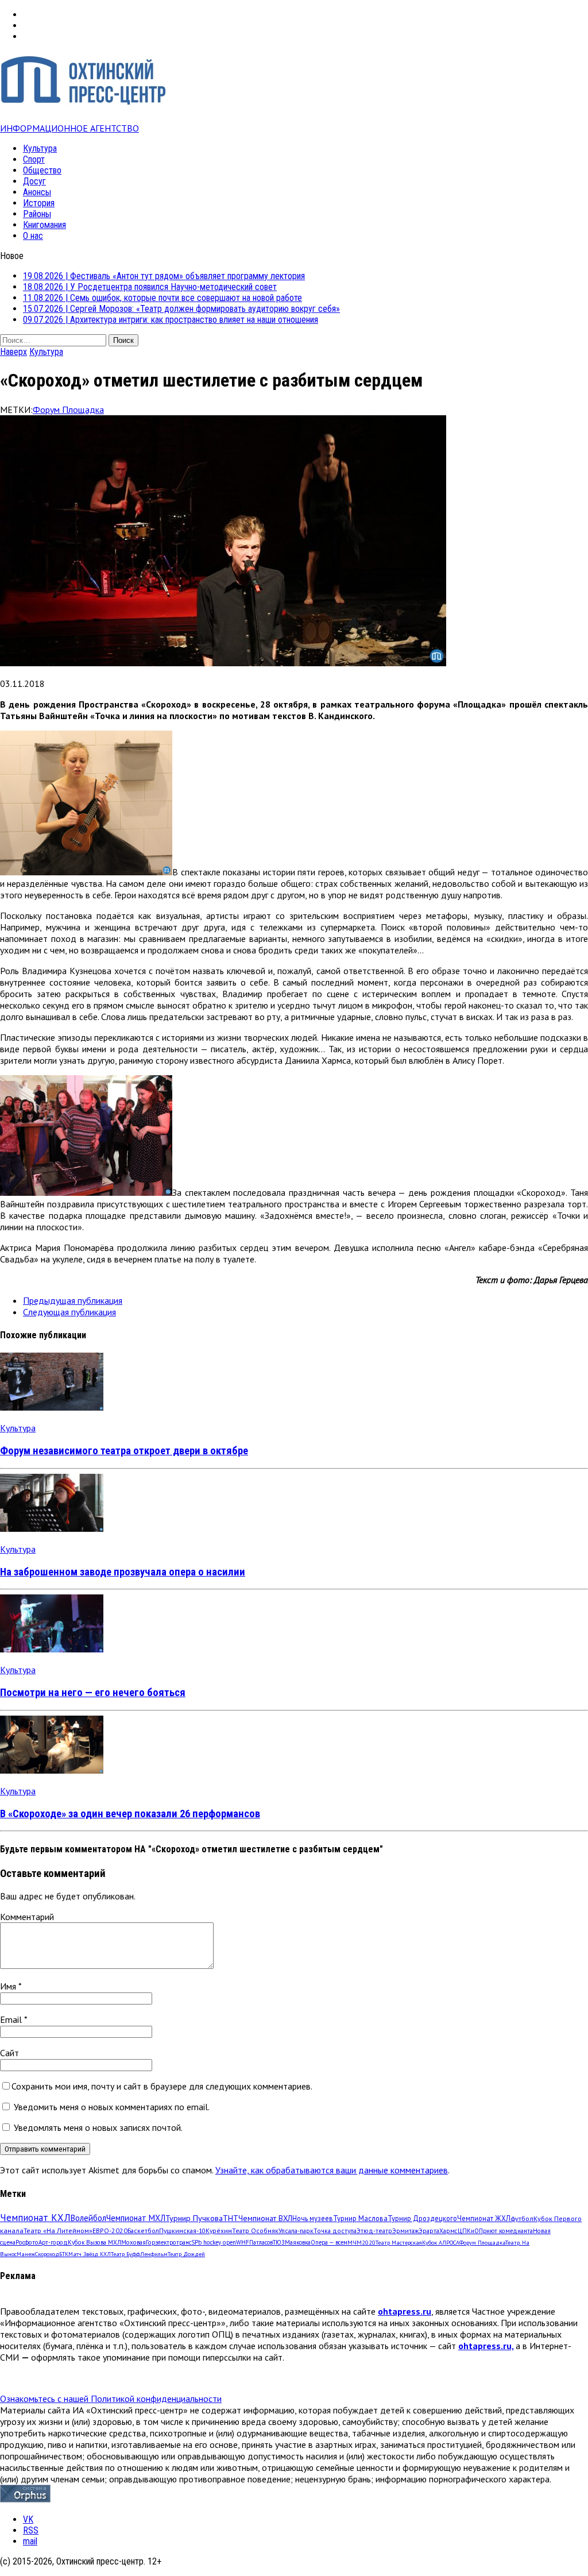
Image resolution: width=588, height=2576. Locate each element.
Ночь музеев (313, 2218)
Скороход (47, 2254)
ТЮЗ (279, 2242)
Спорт (34, 159)
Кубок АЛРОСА (441, 2243)
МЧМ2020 (361, 2242)
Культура (40, 148)
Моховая (134, 2242)
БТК (64, 2254)
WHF (243, 2242)
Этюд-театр (374, 2231)
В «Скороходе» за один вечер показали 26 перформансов (130, 1814)
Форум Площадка (68, 410)
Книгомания (45, 225)
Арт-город (53, 2242)
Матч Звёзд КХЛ (90, 2254)
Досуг (34, 181)
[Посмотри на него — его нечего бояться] (52, 1649)
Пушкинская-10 (182, 2231)
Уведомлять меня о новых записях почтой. (98, 2127)
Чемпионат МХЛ (136, 2218)
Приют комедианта (506, 2231)
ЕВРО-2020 (110, 2231)
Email (12, 2019)
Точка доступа (335, 2231)
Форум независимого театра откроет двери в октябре (124, 1451)
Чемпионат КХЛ (35, 2218)
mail (30, 2541)
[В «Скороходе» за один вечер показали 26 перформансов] (52, 1770)
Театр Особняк (255, 2231)
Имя (9, 1986)
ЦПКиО (468, 2231)
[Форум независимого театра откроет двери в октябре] (52, 1407)
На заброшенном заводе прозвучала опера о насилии (123, 1572)
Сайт (9, 2053)
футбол (522, 2218)
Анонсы (37, 192)
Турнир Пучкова (194, 2218)
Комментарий (27, 1917)
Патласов (261, 2242)
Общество (42, 170)
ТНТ (231, 2218)
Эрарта (429, 2231)
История (39, 203)
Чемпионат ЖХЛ (484, 2218)
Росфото (27, 2242)
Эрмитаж (405, 2231)
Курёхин (219, 2231)
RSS (31, 2530)
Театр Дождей (186, 2254)
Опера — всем (329, 2242)
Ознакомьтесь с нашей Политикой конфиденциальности (111, 2399)
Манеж (26, 2254)
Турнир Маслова (360, 2218)
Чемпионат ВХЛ (265, 2218)
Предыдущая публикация (73, 1300)
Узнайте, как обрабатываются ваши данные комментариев (332, 2170)
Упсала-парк (296, 2231)
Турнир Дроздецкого (422, 2218)
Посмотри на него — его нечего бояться (93, 1693)
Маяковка (298, 2242)
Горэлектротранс (169, 2242)
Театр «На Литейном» (58, 2231)
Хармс (448, 2231)
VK (28, 2519)
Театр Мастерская (399, 2243)
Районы (37, 214)
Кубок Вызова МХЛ (94, 2242)
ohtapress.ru (405, 2311)
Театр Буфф (125, 2254)
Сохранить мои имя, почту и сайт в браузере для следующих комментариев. (162, 2086)
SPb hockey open (214, 2242)
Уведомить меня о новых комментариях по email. (112, 2107)
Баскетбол (143, 2231)
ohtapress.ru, (486, 2346)
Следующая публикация (69, 1312)
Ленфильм (154, 2254)
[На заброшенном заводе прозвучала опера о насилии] (52, 1528)
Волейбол (88, 2218)
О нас (33, 236)
